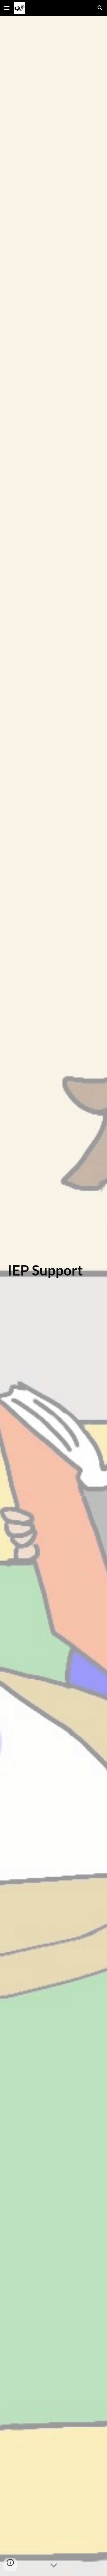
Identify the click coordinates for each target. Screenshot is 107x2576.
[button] (7, 8)
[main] (54, 1296)
